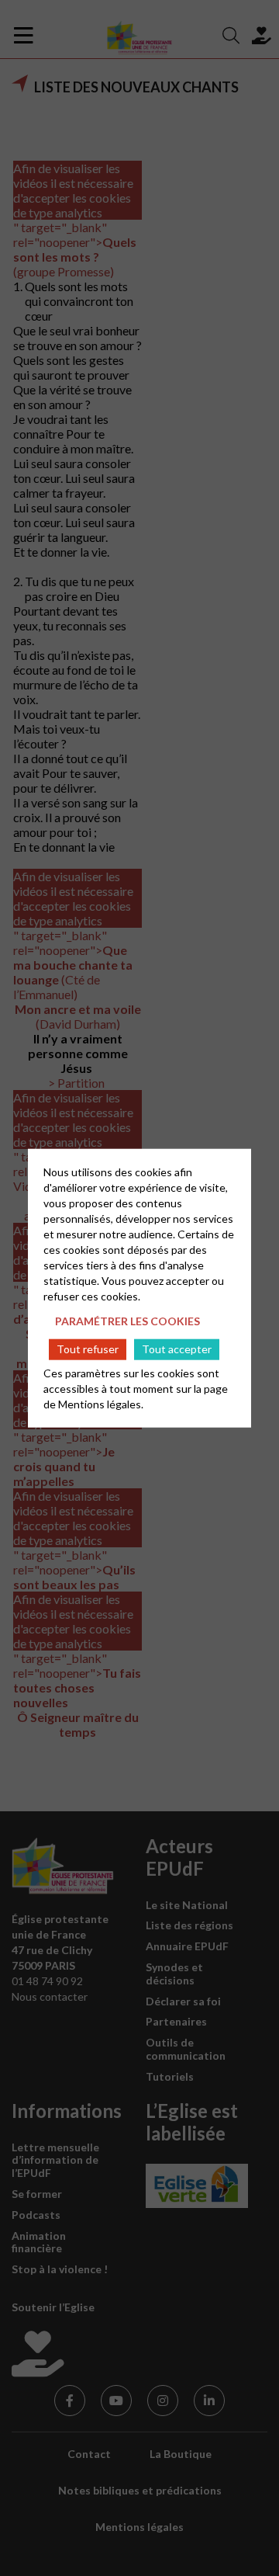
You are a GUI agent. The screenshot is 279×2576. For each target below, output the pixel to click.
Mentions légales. (101, 1403)
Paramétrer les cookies (127, 1321)
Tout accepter (177, 1349)
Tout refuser (88, 1349)
